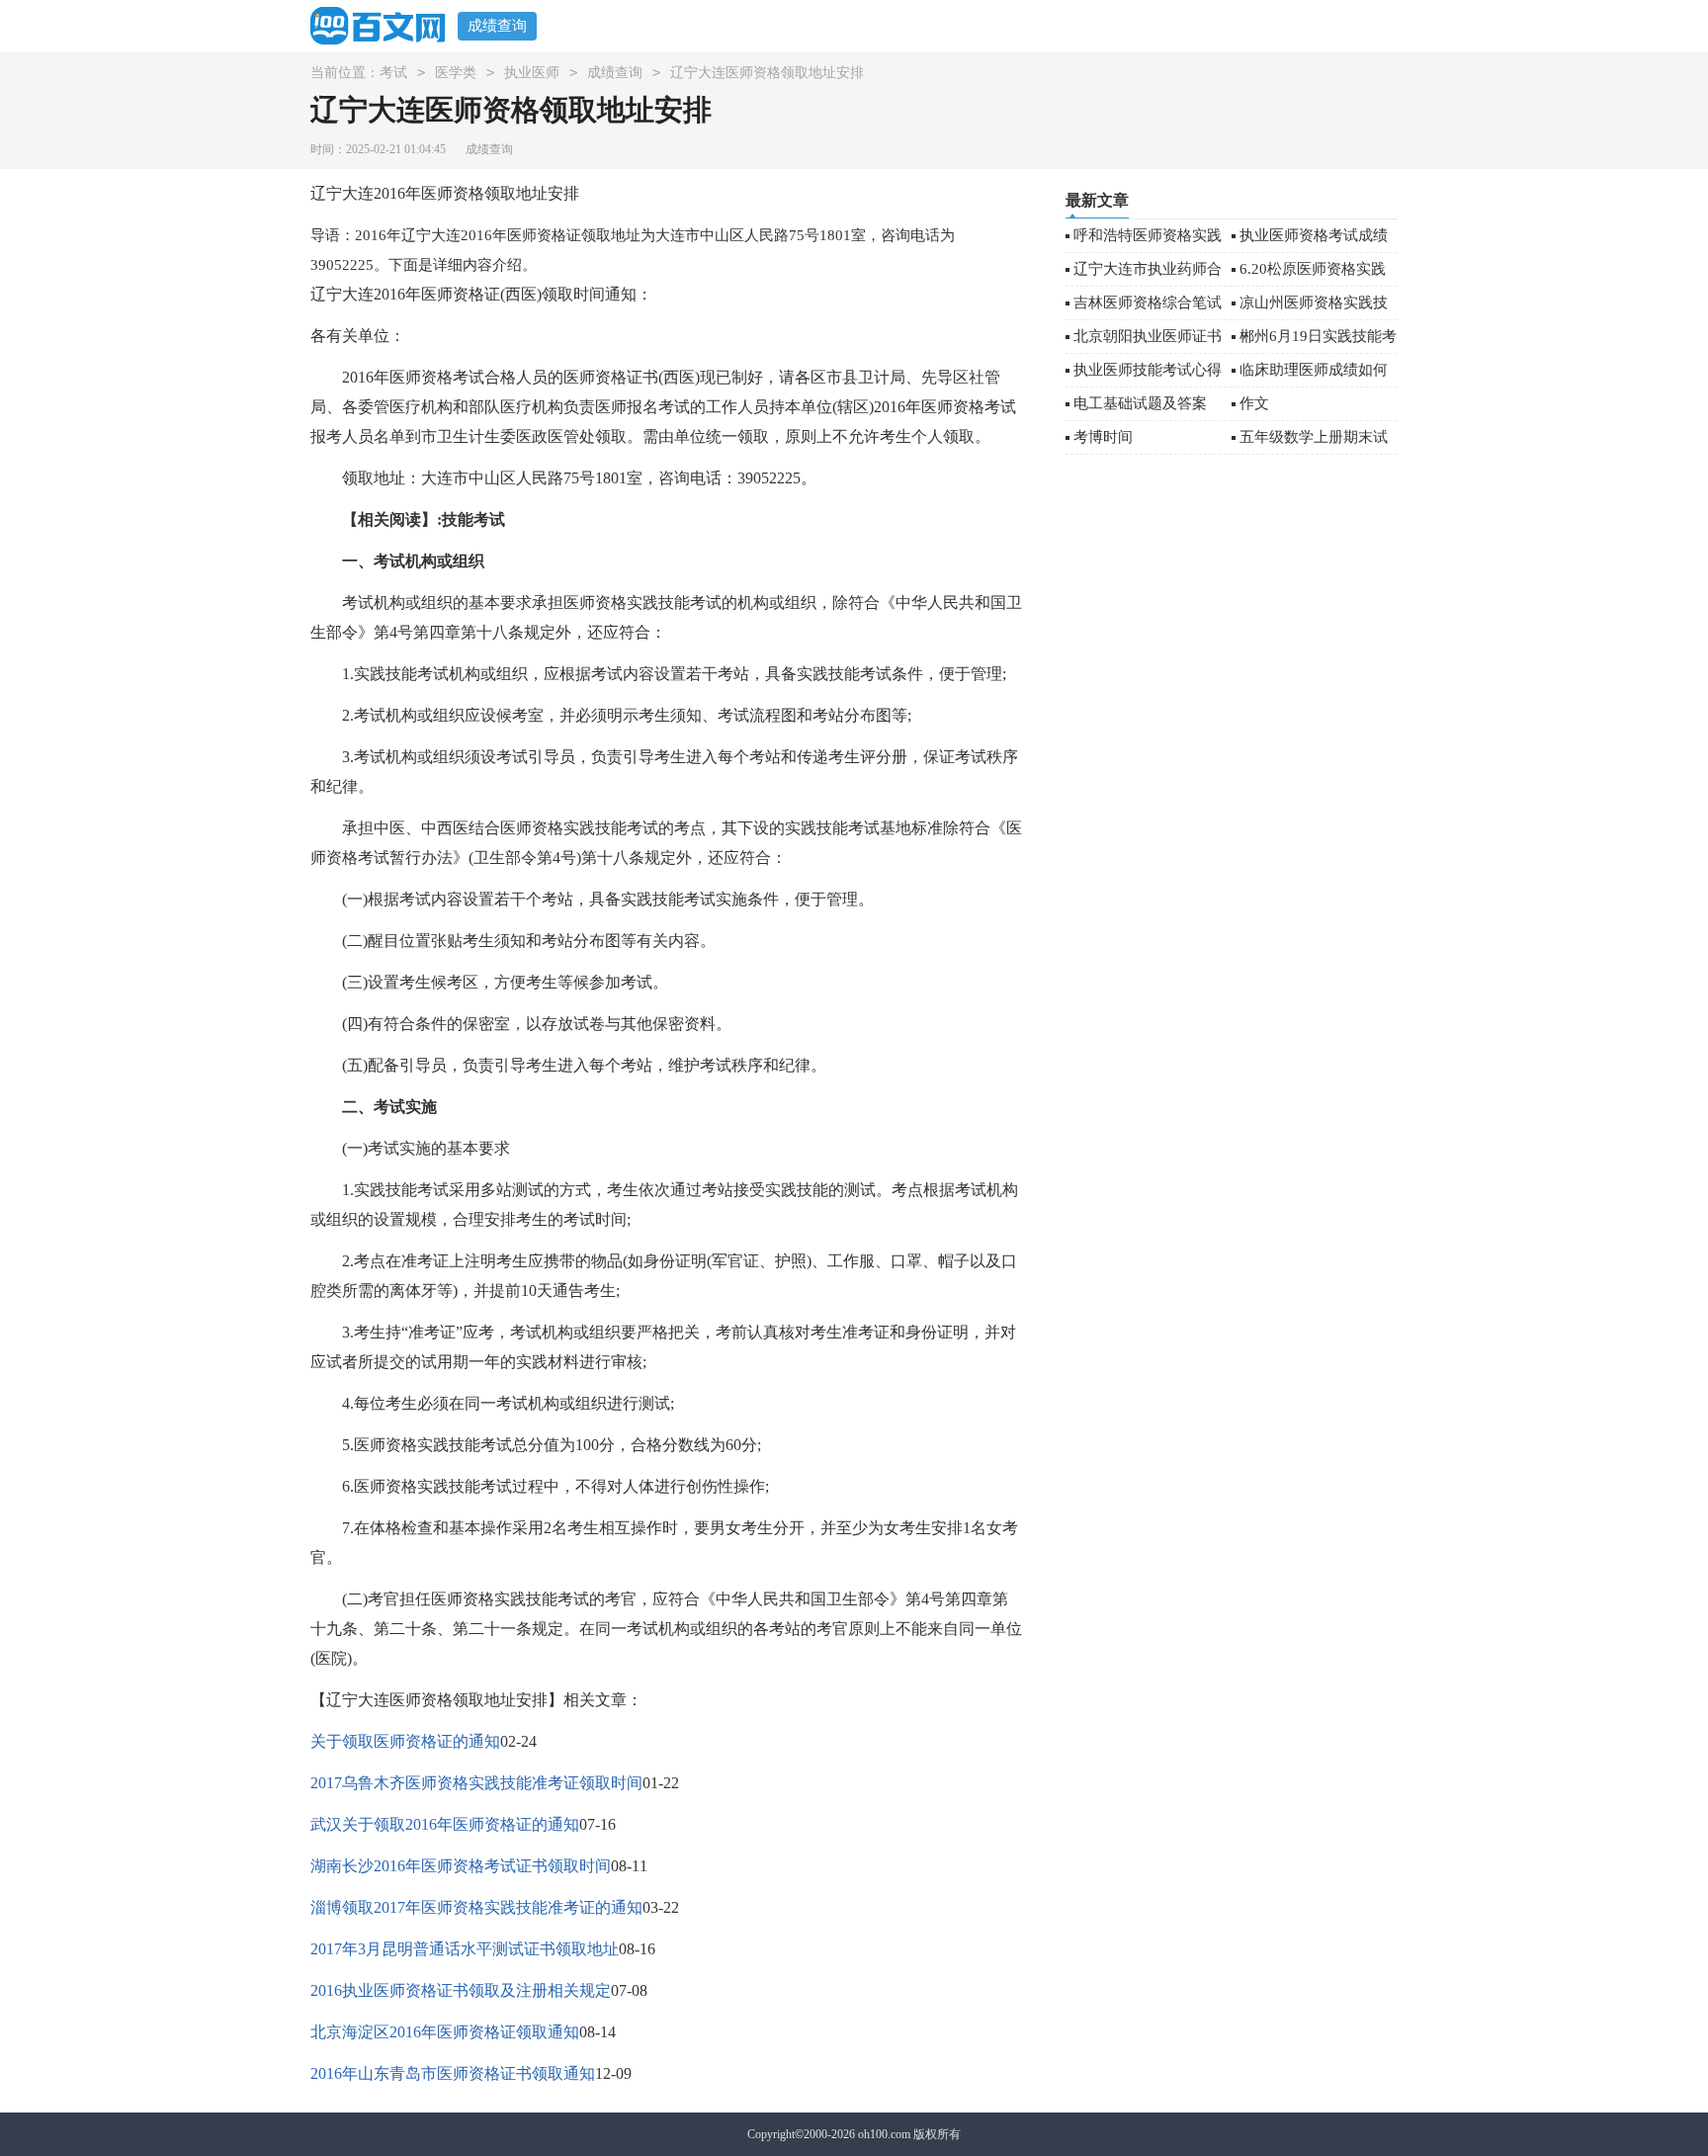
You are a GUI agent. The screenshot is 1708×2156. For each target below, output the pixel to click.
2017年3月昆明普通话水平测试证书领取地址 (465, 1949)
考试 (393, 73)
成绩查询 (497, 26)
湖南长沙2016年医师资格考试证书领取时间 (461, 1866)
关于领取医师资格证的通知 (405, 1741)
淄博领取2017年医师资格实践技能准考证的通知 (476, 1907)
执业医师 (532, 73)
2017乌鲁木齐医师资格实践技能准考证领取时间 (476, 1783)
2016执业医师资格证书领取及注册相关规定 (461, 1990)
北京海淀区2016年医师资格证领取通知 (445, 2032)
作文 (1254, 403)
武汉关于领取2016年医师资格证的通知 (445, 1824)
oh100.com (884, 2134)
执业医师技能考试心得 (1148, 370)
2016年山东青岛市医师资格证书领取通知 (453, 2073)
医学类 (456, 73)
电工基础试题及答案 (1140, 403)
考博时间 (1103, 437)
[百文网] (384, 25)
